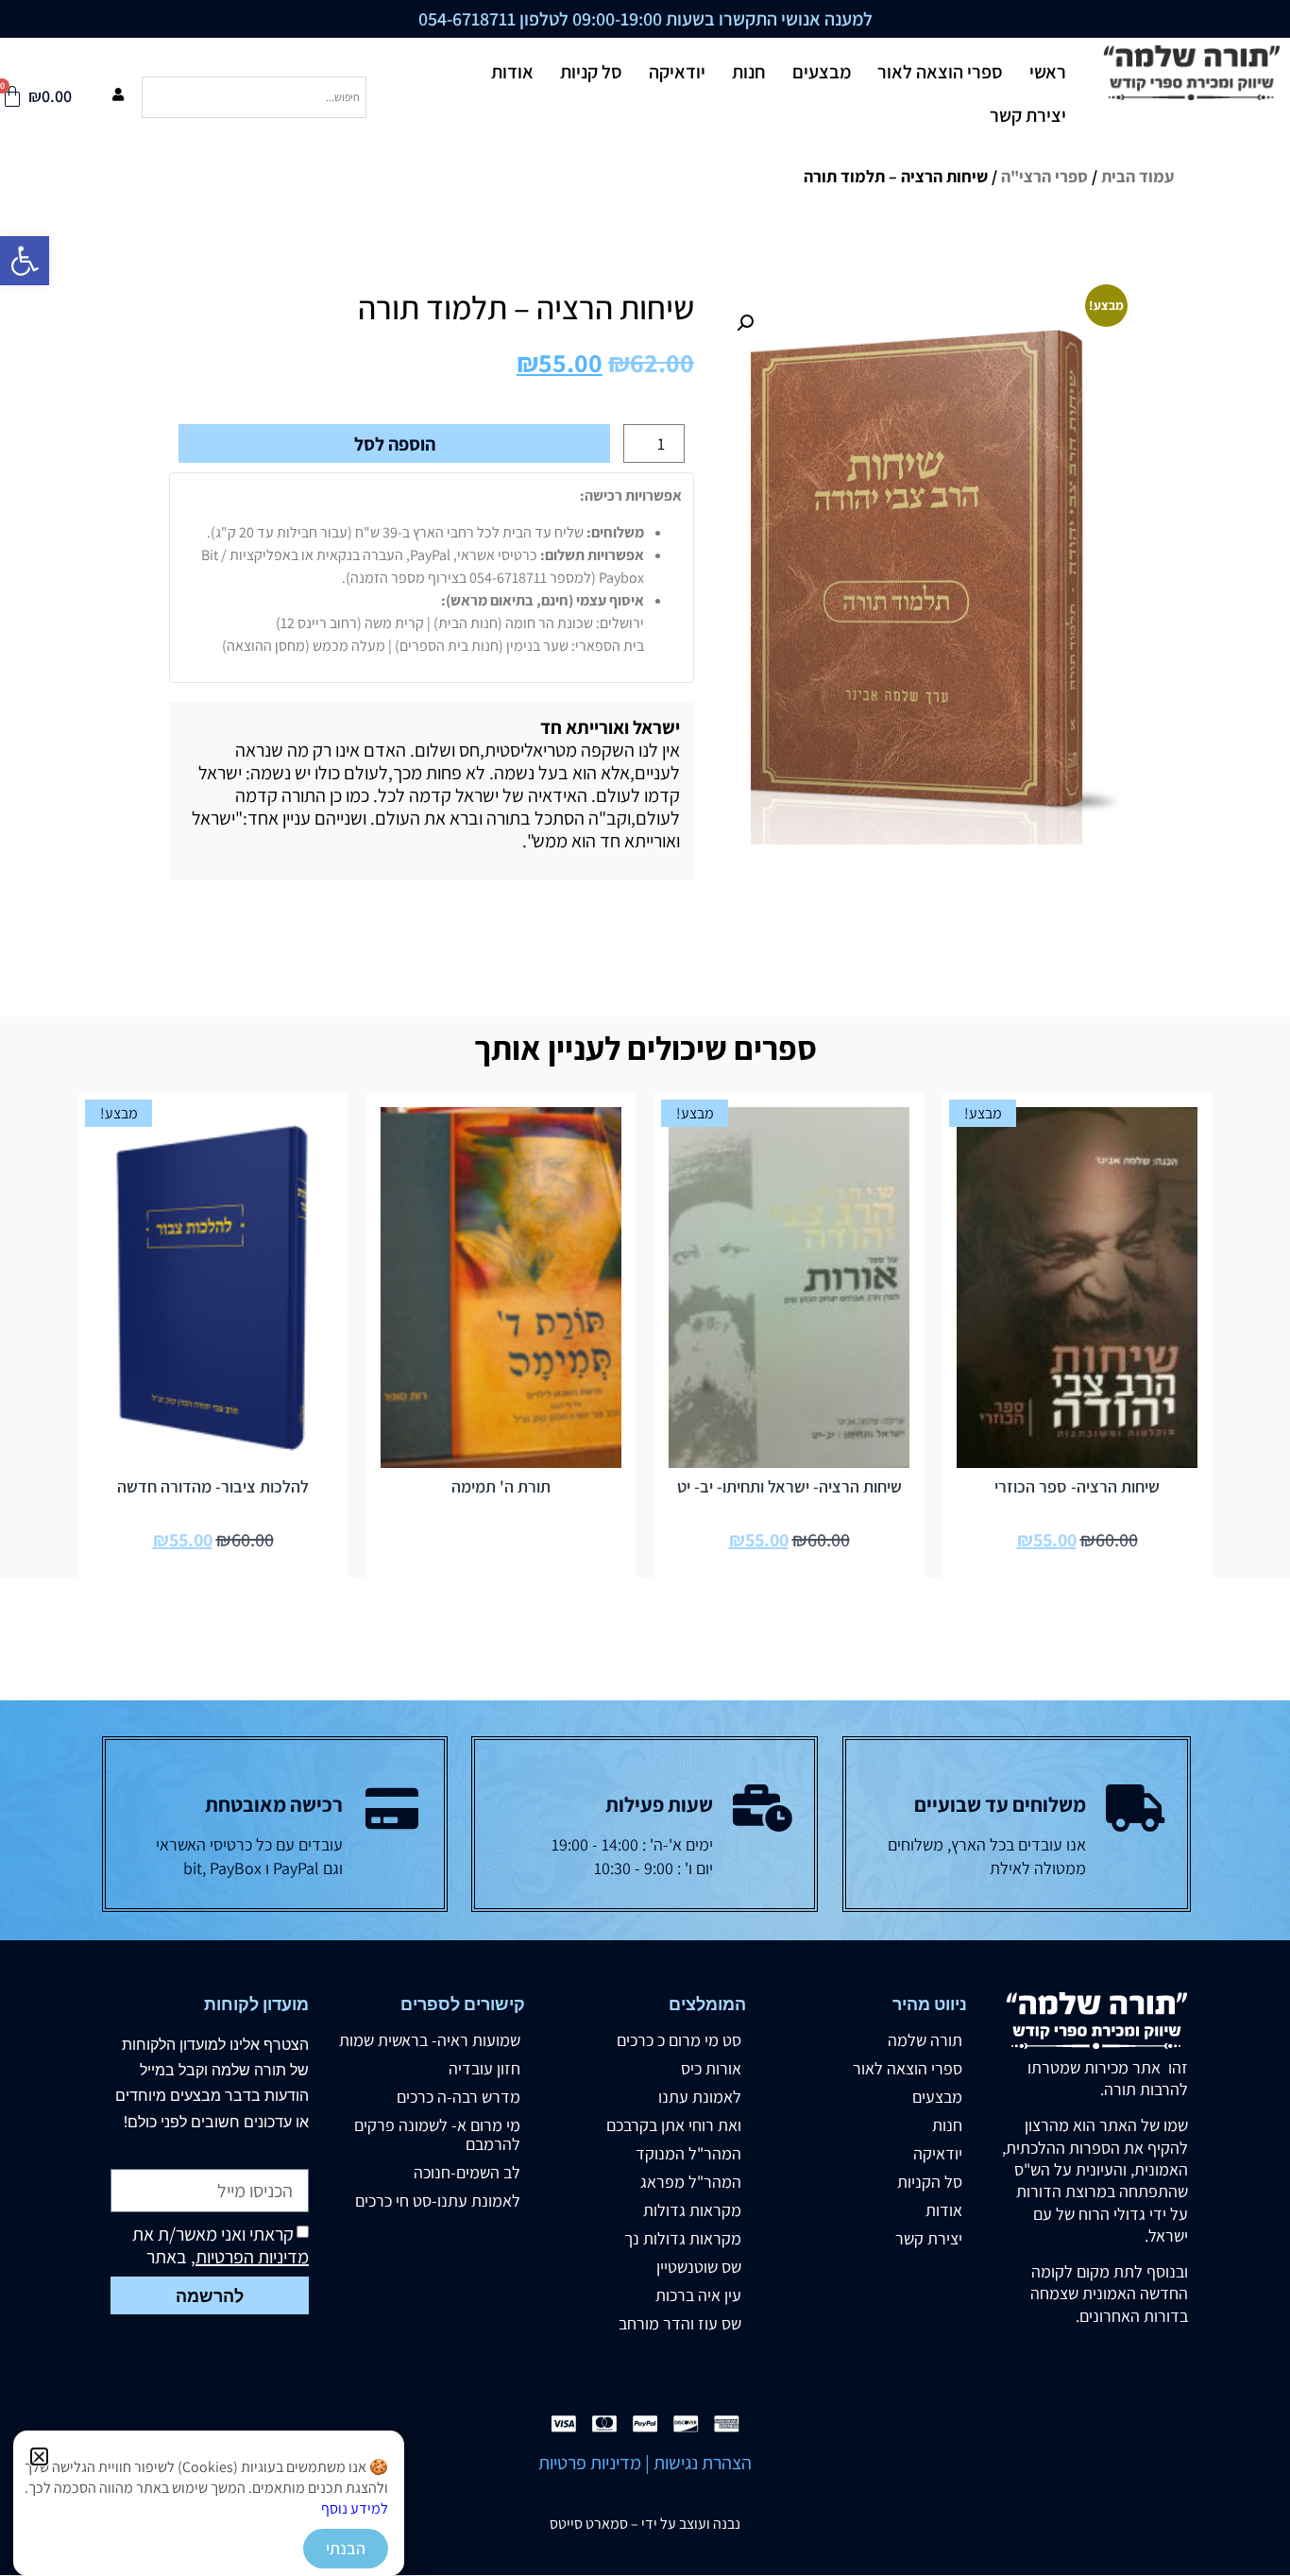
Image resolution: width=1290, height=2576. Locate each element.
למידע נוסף (355, 2508)
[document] (645, 1288)
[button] (39, 2457)
